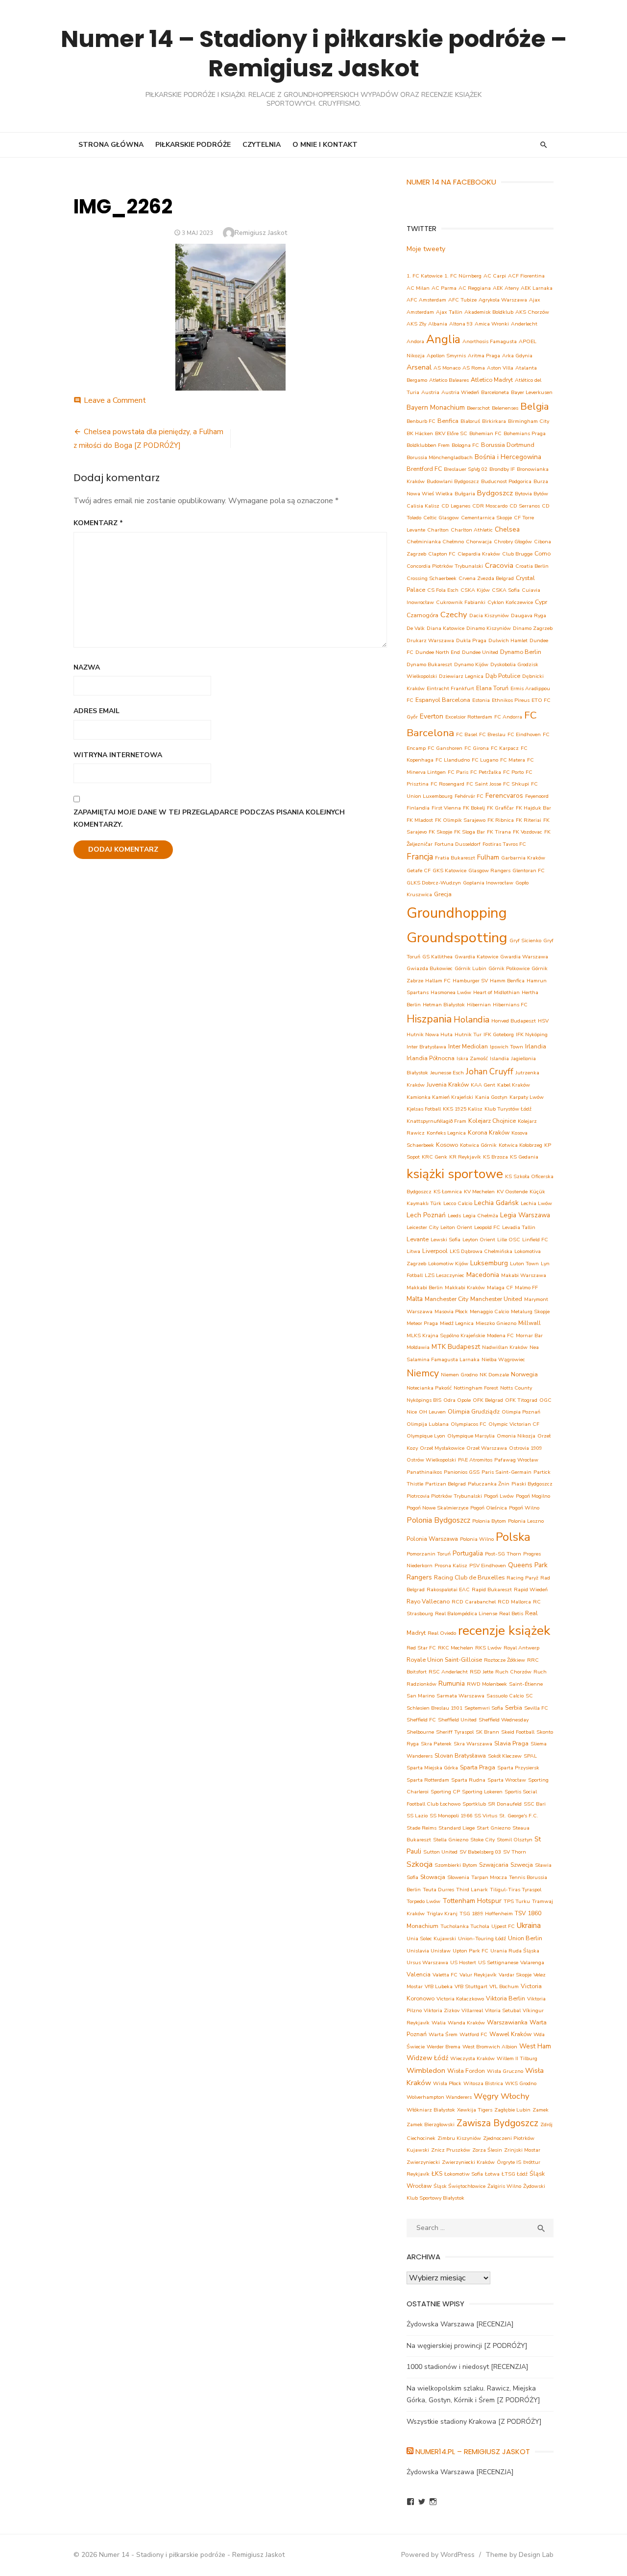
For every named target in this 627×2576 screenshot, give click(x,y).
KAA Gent (483, 1085)
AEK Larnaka (537, 288)
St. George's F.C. (519, 1816)
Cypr (541, 602)
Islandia (499, 1058)
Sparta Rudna (468, 1780)
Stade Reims (422, 1828)
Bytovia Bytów (531, 494)
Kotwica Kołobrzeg (520, 1145)
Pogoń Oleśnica (489, 1508)
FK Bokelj (474, 808)
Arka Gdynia (517, 356)
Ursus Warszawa (427, 1962)
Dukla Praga (471, 640)
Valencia (419, 1974)
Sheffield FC (421, 1720)
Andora (415, 341)
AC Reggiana (475, 288)
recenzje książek (504, 1631)
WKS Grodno (521, 2083)
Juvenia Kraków (448, 1084)
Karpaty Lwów (527, 1097)
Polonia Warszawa (432, 1539)
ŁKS (437, 2173)
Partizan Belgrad (446, 1484)
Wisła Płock (447, 2083)
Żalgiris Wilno (504, 2186)
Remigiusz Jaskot (261, 233)
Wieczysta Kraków (472, 2058)
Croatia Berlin (532, 566)
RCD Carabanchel (474, 1602)
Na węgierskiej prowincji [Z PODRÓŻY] (467, 2346)
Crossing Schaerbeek (432, 578)
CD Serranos (525, 506)
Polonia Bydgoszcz (438, 1520)
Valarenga (532, 1962)
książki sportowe (455, 1174)
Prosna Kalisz (451, 1566)
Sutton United (440, 1852)
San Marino (421, 1696)
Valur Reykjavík (478, 1975)
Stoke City (482, 1840)
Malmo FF (526, 1288)
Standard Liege (457, 1828)
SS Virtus (486, 1816)
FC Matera (513, 760)
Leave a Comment (115, 400)
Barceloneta (495, 392)
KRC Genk (434, 1157)
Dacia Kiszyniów (489, 615)
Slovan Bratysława (460, 1755)
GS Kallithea (437, 957)
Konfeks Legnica (446, 1133)
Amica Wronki (492, 324)
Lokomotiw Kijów (448, 1264)
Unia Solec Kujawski (431, 1938)
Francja (420, 857)
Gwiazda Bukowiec (430, 968)
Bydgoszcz (495, 493)
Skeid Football (518, 1732)
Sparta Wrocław (507, 1780)
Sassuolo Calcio (505, 1696)
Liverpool (435, 1251)
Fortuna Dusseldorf (458, 844)
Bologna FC (465, 445)
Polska (513, 1537)
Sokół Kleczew (505, 1756)
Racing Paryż (522, 1578)
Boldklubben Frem (428, 445)
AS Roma (474, 368)
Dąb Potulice (503, 676)
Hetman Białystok (444, 1005)
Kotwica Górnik (478, 1145)
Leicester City (422, 1227)
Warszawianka (507, 2022)
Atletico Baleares (449, 380)
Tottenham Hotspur (472, 1901)
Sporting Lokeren (482, 1792)
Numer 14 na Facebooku (451, 182)
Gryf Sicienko (525, 940)
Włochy (515, 2096)
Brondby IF (502, 469)
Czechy (454, 615)
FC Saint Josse (484, 784)
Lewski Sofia (446, 1240)
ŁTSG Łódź (515, 2174)
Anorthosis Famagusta (490, 341)
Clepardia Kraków (479, 554)
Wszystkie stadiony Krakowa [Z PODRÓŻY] (474, 2422)
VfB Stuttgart (471, 1986)
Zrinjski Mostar (522, 2150)
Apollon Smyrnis (446, 356)
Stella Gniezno (451, 1840)
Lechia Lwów (536, 1203)
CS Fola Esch (443, 590)
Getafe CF (419, 870)
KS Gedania (524, 1157)
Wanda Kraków (466, 2023)
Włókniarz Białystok (431, 2110)
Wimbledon (426, 2070)
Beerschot (478, 408)
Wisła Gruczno (505, 2071)
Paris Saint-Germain (506, 1472)
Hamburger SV (470, 981)
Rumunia (452, 1683)
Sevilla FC (536, 1708)
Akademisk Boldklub (489, 312)
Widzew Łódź (427, 2058)
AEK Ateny (506, 288)
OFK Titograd (521, 1400)
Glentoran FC (529, 870)
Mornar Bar (529, 1335)
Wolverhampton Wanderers (439, 2097)
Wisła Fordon (466, 2071)
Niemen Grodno (459, 1375)
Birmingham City (529, 421)
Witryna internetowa (118, 755)
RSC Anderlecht (448, 1672)
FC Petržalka (486, 772)
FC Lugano (485, 760)
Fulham (488, 857)
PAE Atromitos (475, 1460)
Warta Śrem (443, 2034)
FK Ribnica (501, 820)
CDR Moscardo (490, 506)
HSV (543, 1021)
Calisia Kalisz (423, 506)
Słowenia (458, 1877)
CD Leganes (456, 506)
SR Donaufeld (505, 1804)
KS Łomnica (448, 1192)
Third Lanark (472, 1890)
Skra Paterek (436, 1744)
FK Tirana (499, 832)
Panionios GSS (462, 1472)
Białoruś (470, 421)
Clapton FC (442, 554)
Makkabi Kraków (465, 1288)
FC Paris (458, 772)
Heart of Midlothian (496, 992)
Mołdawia (418, 1347)
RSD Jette (482, 1672)
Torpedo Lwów (423, 1901)
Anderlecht (524, 324)
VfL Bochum (504, 1986)
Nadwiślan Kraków (505, 1347)
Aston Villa (500, 368)
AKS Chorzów (532, 312)
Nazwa (87, 667)
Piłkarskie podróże (193, 145)
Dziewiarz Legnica (461, 676)
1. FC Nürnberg (463, 276)
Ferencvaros (504, 796)
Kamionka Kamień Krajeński (440, 1097)
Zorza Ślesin (487, 2150)
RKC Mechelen (456, 1648)
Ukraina (529, 1925)
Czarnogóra (422, 615)
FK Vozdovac (528, 832)
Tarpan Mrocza (489, 1877)
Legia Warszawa (525, 1215)
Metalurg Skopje (530, 1311)
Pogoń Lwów (499, 1496)
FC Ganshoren (445, 748)
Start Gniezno (494, 1828)
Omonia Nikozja (516, 1436)
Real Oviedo (442, 1633)
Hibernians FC (510, 1005)
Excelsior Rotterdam (469, 717)
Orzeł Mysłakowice (442, 1448)
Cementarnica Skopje (486, 518)
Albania (438, 324)
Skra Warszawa (473, 1744)
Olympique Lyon (426, 1436)
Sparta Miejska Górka (432, 1768)
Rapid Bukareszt (492, 1590)
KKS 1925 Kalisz (463, 1109)
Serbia (514, 1707)
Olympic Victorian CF (514, 1424)
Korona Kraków (489, 1132)
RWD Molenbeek (487, 1684)
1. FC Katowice (424, 276)
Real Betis (511, 1613)
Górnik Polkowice (509, 968)
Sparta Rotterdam (428, 1780)
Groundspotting (457, 938)
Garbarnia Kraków (523, 858)
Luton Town (524, 1264)
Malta (415, 1299)
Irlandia (536, 1046)
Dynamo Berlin (521, 652)
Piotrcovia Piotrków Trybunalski (444, 1496)
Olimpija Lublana (428, 1424)
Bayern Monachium (436, 407)
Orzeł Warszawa (487, 1448)
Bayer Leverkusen (532, 392)
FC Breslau (492, 734)
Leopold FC (487, 1227)
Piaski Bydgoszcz (532, 1484)
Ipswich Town (506, 1047)
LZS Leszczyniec (445, 1275)
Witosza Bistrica (483, 2083)
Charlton (438, 530)
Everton (432, 716)
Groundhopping (457, 913)
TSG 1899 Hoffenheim (486, 1914)
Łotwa (492, 2174)
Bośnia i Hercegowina (508, 457)
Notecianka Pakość (429, 1388)
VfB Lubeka (439, 1986)
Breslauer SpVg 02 (466, 469)
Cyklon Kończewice (510, 602)
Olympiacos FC (469, 1424)
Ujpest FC (503, 1926)
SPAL (530, 1756)
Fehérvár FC (469, 796)
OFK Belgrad (488, 1400)
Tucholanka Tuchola (465, 1926)
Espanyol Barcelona (443, 700)
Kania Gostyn (491, 1097)
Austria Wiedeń (460, 392)
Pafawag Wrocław (516, 1460)
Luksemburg (489, 1263)
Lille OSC (509, 1240)
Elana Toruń (492, 688)
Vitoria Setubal (503, 2010)
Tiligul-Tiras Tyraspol (516, 1890)
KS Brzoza (495, 1157)
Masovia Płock (451, 1311)
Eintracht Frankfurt (450, 688)
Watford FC (473, 2034)
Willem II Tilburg (517, 2058)
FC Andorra (508, 717)
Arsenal (419, 367)
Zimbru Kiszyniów (459, 2138)
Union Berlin (525, 1938)
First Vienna (446, 808)
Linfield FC (535, 1240)
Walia (439, 2023)
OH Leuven (432, 1412)
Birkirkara (494, 421)
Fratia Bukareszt (455, 858)
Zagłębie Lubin (512, 2110)
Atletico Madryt (492, 380)
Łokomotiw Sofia (464, 2174)
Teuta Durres (438, 1890)
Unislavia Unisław (429, 1951)
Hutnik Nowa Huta (430, 1034)
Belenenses (505, 408)
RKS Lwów (488, 1648)
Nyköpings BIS (424, 1400)
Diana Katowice (446, 628)
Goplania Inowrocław (488, 883)
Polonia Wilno (477, 1539)
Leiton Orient (456, 1227)
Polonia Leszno (526, 1521)
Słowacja (433, 1877)
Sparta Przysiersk (518, 1768)
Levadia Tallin (519, 1227)
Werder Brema (444, 2047)
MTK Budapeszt (456, 1347)
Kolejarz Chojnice (492, 1121)
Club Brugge (517, 554)
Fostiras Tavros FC (504, 844)
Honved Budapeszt (514, 1021)
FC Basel (467, 734)
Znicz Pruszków (451, 2150)
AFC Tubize (462, 300)
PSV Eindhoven (488, 1566)
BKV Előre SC (451, 433)
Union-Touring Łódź (482, 1938)
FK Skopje (440, 832)
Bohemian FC (485, 433)
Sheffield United (457, 1720)
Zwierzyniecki (423, 2162)
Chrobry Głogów (513, 542)
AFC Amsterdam (426, 300)
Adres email (96, 711)
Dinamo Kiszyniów (489, 628)
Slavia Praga (511, 1743)
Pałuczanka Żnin (489, 1484)
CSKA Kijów (475, 590)
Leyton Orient (479, 1240)
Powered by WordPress (438, 2555)
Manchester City (446, 1299)
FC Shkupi (516, 784)
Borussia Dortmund (508, 445)
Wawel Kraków (510, 2034)
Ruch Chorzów (513, 1672)
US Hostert (463, 1962)
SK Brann (487, 1732)
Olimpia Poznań (521, 1412)
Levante (418, 1239)
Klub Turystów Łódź (508, 1109)
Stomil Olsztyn (515, 1840)
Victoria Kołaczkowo (460, 1999)
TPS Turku (517, 1901)
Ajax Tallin (449, 312)
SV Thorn (515, 1852)
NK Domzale (494, 1375)
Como (543, 553)
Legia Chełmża (481, 1216)
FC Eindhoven (524, 734)
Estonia (481, 700)
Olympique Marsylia (471, 1436)
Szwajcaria (494, 1865)
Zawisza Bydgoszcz (497, 2123)
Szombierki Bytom (456, 1865)
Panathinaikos (424, 1472)
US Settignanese (498, 1962)
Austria (430, 392)
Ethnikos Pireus (511, 700)
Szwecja (522, 1865)
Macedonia (483, 1275)
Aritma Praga (484, 356)
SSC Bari (535, 1804)
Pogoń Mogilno (533, 1496)
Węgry (486, 2096)
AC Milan (418, 288)
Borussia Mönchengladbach (440, 457)
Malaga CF (500, 1288)
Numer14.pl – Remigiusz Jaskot (473, 2451)
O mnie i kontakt (325, 145)
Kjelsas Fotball (424, 1109)
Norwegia (524, 1374)
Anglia (443, 339)
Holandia (471, 1020)
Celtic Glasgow (441, 518)
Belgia (534, 406)
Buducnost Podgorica (506, 481)
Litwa (413, 1251)
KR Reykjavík (465, 1157)
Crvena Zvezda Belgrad (486, 578)
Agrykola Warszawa (503, 300)
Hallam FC (438, 981)
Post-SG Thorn (503, 1554)
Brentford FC (424, 469)
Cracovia (499, 565)
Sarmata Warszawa (460, 1696)
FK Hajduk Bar (533, 808)
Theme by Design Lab (519, 2555)
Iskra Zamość (472, 1058)
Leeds (454, 1216)
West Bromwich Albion (490, 2047)
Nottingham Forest (476, 1388)
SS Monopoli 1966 (451, 1816)
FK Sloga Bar (470, 832)
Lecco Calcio (458, 1203)
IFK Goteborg (499, 1034)
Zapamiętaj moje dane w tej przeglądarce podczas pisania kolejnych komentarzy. (209, 818)
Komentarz (98, 523)
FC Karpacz (505, 748)
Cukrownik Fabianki (461, 602)
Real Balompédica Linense (466, 1613)
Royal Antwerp (521, 1648)
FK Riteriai (529, 820)
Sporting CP (445, 1792)
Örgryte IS (509, 2162)
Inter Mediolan (468, 1046)
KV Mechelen (479, 1192)
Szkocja (420, 1864)
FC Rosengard (447, 784)
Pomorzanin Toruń (429, 1554)
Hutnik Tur (468, 1034)
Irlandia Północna (431, 1058)
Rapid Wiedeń (531, 1590)
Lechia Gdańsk (496, 1203)
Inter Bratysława (426, 1047)
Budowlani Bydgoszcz (453, 481)
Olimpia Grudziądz (474, 1411)
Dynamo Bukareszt (429, 664)
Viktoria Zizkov (442, 2010)
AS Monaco (447, 368)
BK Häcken (420, 433)
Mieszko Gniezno (496, 1323)
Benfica (448, 421)
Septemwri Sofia (484, 1708)
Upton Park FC (470, 1951)
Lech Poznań (426, 1215)
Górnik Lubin (470, 968)
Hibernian (479, 1005)
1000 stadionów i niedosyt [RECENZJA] (468, 2367)
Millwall (530, 1323)
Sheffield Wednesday (504, 1720)
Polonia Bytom (489, 1521)
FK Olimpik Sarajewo (460, 820)
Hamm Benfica (507, 981)
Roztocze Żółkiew (505, 1660)
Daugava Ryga (529, 615)
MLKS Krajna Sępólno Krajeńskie (446, 1335)
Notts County (516, 1388)
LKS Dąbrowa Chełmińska (481, 1251)
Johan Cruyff (490, 1072)
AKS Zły (416, 324)
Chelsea (507, 529)
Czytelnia (262, 145)
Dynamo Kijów (471, 664)
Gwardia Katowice (476, 957)
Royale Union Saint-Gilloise (444, 1659)
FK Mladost (420, 820)
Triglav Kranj (442, 1914)
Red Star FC (421, 1648)
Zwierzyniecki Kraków (468, 2162)
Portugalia (468, 1553)
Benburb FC (421, 421)
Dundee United (480, 652)
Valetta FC (445, 1975)
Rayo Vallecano (428, 1601)
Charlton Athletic (472, 530)
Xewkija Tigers (475, 2110)
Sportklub (474, 1804)
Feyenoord (537, 796)
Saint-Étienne (526, 1684)
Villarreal (472, 2010)
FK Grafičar (500, 808)
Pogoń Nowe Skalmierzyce (437, 1508)
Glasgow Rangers (489, 870)
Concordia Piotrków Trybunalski (445, 566)
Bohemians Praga (525, 433)
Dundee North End (438, 652)
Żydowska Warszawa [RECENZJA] (460, 2324)
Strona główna (111, 145)
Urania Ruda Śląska (515, 1951)
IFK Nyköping (532, 1034)
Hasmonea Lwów (451, 992)
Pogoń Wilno (524, 1508)
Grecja (443, 894)
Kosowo (447, 1145)
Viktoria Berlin (506, 1998)
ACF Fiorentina (526, 276)
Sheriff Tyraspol (455, 1732)
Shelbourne (420, 1732)
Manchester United (496, 1299)
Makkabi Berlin (425, 1288)
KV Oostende (512, 1192)
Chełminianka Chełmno (435, 542)
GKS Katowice (449, 870)
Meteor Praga (422, 1323)
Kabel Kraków (514, 1085)
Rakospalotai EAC (448, 1590)
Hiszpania (429, 1019)
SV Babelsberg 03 (480, 1852)
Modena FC (500, 1335)
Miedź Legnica (457, 1323)
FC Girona (477, 748)
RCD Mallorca (514, 1602)
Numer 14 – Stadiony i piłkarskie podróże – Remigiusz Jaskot (314, 54)
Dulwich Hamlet (508, 640)
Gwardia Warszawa (524, 957)
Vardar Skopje (515, 1975)
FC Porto (513, 772)
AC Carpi (495, 276)
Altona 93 (461, 324)
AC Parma (444, 288)
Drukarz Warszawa (430, 640)
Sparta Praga (478, 1767)
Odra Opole (457, 1400)
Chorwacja (479, 542)
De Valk (416, 628)
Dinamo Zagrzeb (533, 628)
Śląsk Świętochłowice (459, 2186)
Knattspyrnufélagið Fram (436, 1121)
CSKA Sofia (506, 590)
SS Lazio (417, 1816)
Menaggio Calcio (489, 1311)
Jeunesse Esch (447, 1073)
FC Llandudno (453, 760)
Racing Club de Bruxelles (469, 1577)
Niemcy (423, 1373)
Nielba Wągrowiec (503, 1359)
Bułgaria (465, 494)
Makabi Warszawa (524, 1275)
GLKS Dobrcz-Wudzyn (434, 883)
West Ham (535, 2046)
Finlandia (418, 808)
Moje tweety (426, 249)
